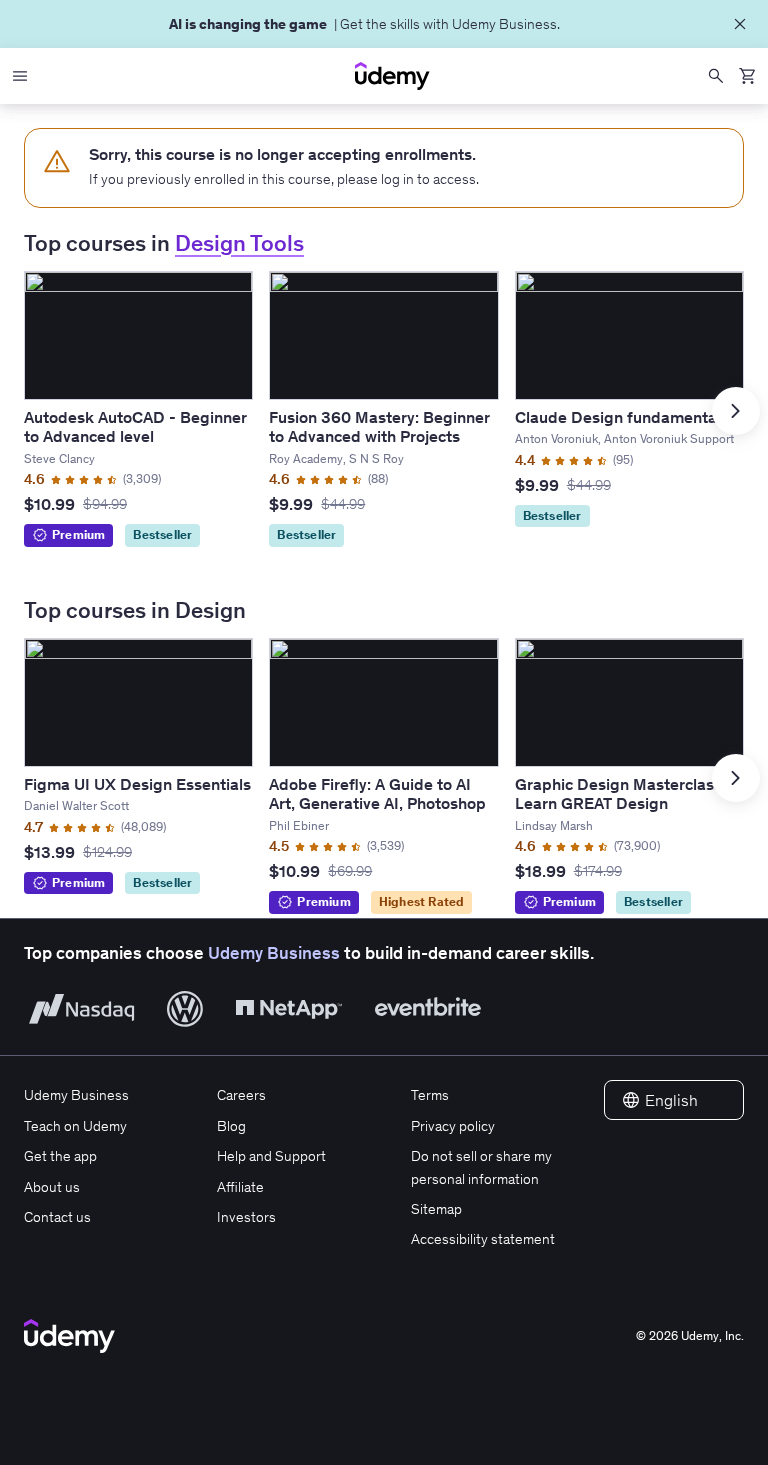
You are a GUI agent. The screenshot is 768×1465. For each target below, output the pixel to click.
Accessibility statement (483, 1239)
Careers (241, 1095)
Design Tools (239, 243)
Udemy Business (274, 953)
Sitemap (436, 1209)
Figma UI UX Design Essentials (137, 784)
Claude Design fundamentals (622, 417)
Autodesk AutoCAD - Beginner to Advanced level (135, 426)
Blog (231, 1126)
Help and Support (271, 1156)
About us (52, 1187)
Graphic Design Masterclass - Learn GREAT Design (624, 793)
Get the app (60, 1156)
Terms (430, 1095)
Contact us (57, 1217)
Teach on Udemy (75, 1126)
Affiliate (240, 1187)
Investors (246, 1217)
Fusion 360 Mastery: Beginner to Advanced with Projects (379, 426)
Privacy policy (453, 1126)
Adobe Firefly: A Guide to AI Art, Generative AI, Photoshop (377, 793)
